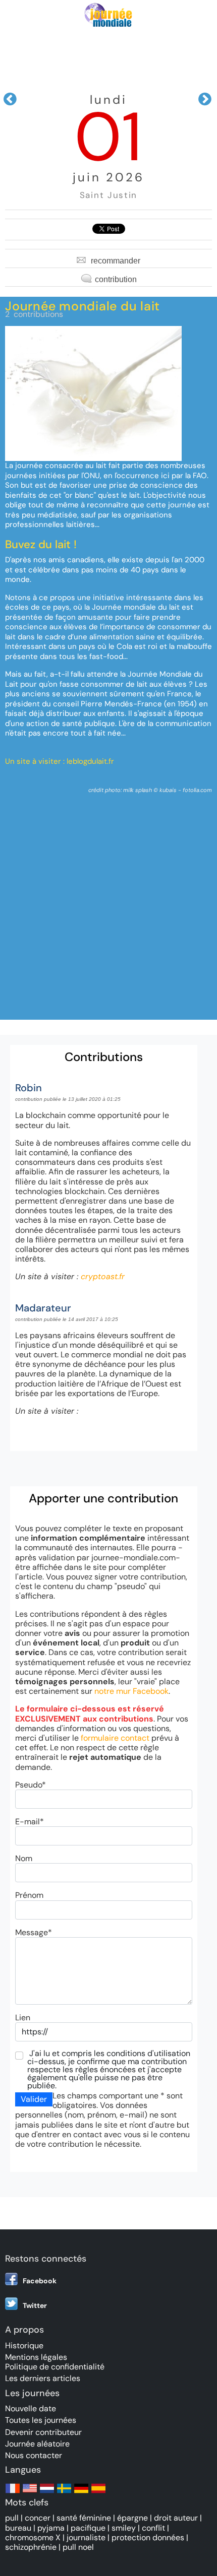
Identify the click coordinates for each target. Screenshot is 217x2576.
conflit (153, 2528)
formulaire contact (115, 1738)
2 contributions (34, 314)
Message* (34, 1932)
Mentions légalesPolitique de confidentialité (55, 2362)
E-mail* (30, 1822)
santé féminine (84, 2518)
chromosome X (33, 2537)
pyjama (51, 2528)
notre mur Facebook (131, 1691)
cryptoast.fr (103, 1276)
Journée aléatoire (37, 2444)
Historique (24, 2346)
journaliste (86, 2537)
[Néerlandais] (47, 2493)
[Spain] (98, 2493)
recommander (116, 261)
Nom (24, 1858)
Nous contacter (34, 2455)
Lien (23, 2018)
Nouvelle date (31, 2408)
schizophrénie (31, 2547)
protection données (148, 2537)
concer (38, 2518)
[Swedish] (64, 2493)
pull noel (78, 2547)
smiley (124, 2528)
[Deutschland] (81, 2493)
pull (12, 2518)
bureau (18, 2528)
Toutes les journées (41, 2420)
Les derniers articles (43, 2378)
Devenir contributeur (43, 2432)
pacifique (88, 2528)
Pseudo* (31, 1785)
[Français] (13, 2493)
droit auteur (176, 2518)
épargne (132, 2518)
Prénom (29, 1895)
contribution (116, 279)
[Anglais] (30, 2493)
